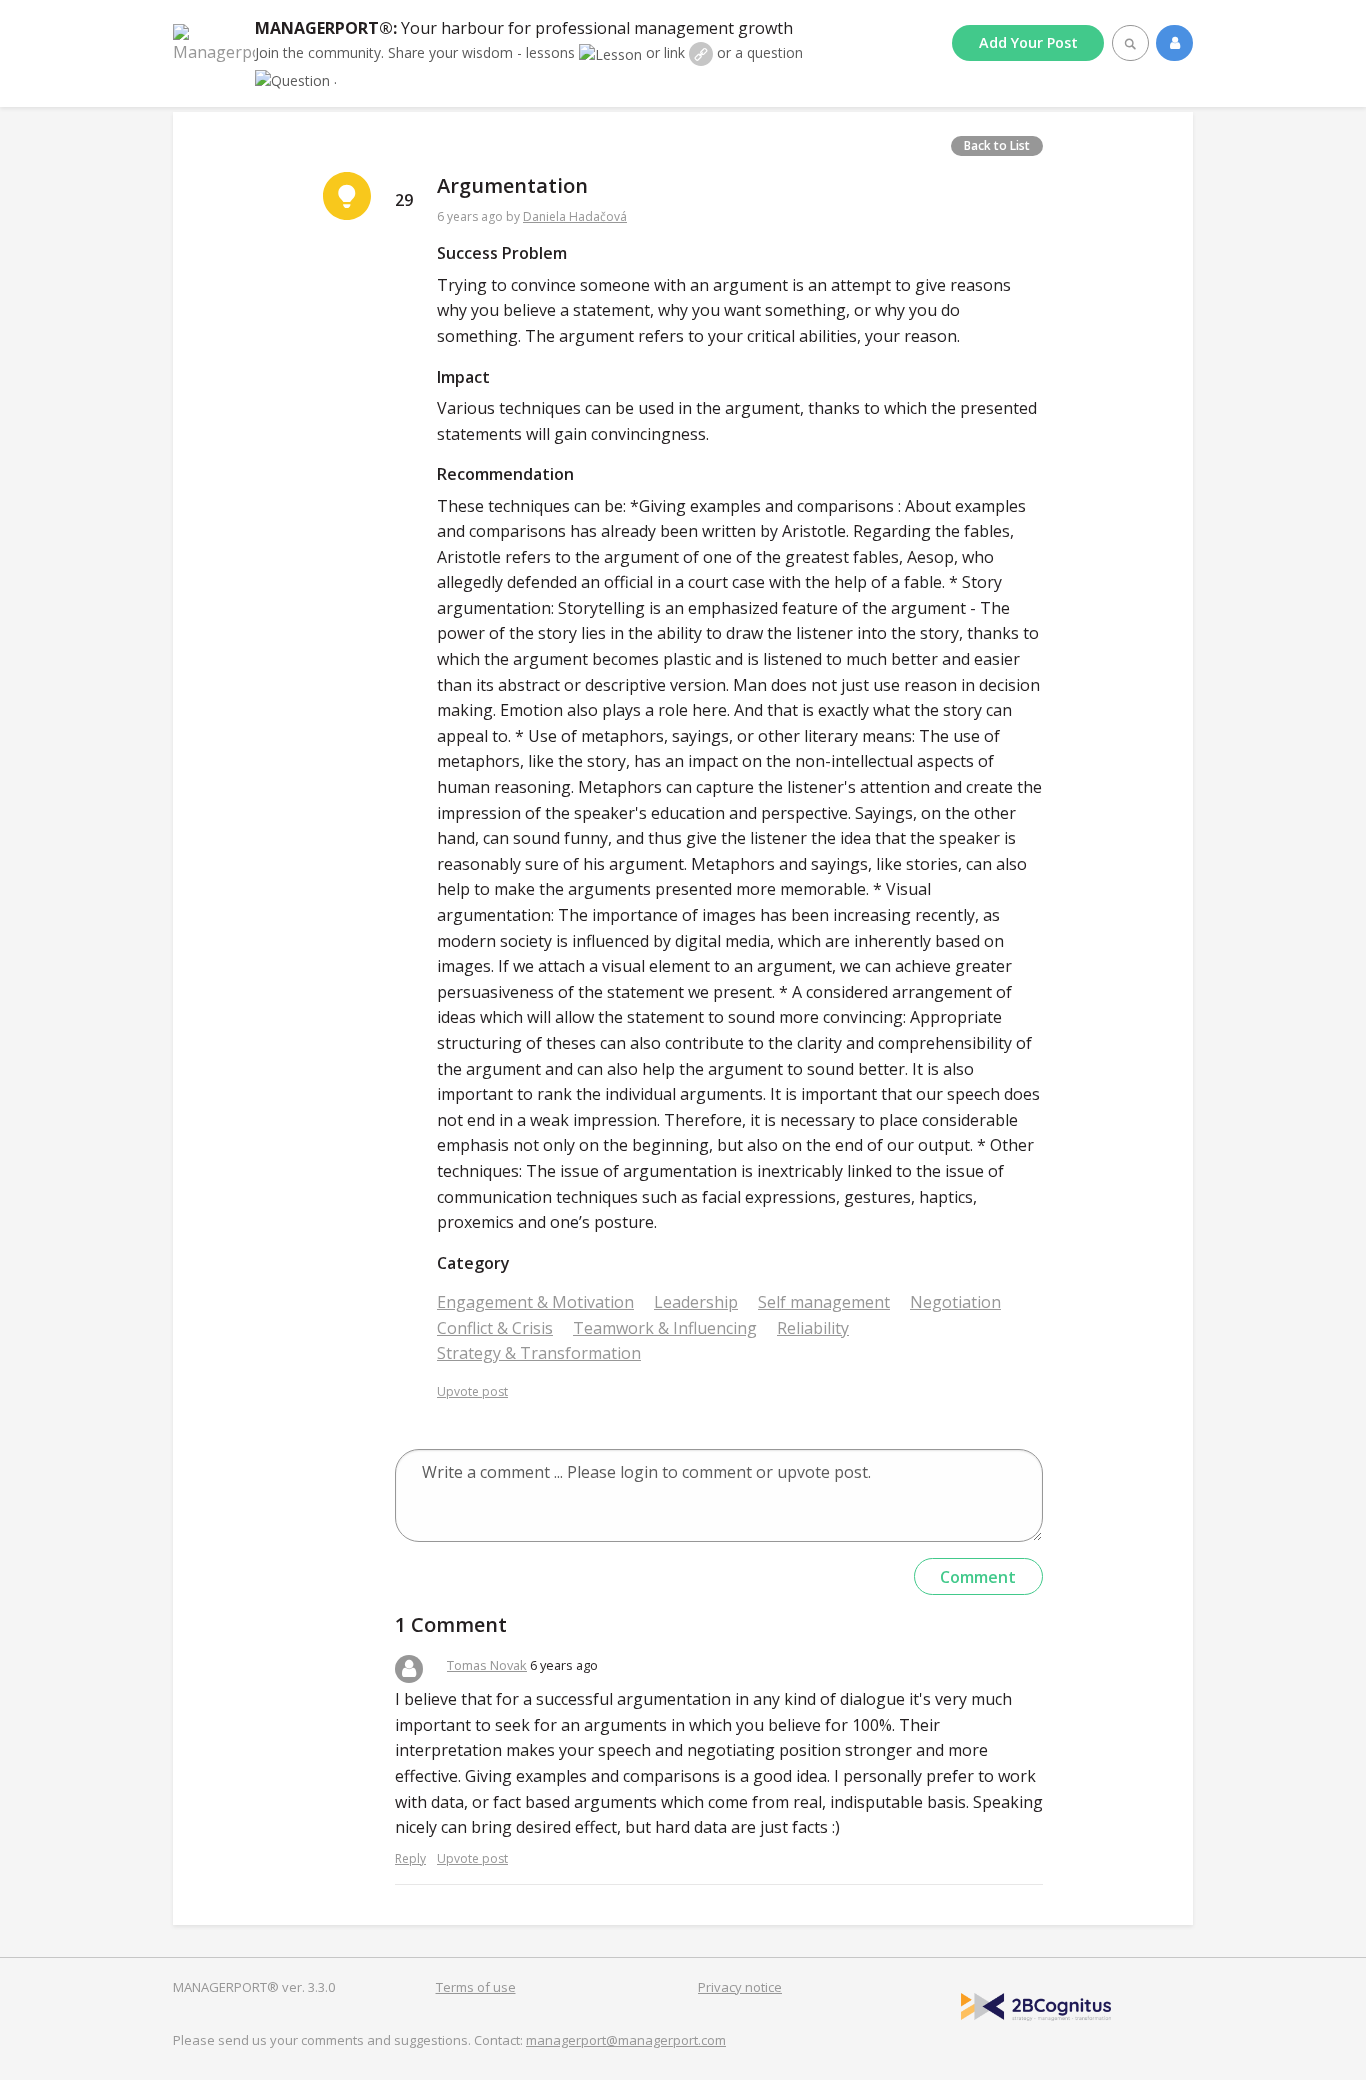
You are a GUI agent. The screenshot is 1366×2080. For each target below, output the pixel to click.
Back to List (997, 145)
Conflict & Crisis (495, 1328)
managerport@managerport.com (626, 2040)
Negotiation (955, 1302)
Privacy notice (740, 1987)
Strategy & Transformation (539, 1353)
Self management (824, 1302)
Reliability (813, 1328)
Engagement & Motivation (535, 1302)
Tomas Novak (487, 1665)
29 (404, 200)
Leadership (696, 1302)
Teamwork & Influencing (665, 1328)
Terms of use (476, 1987)
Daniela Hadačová (575, 216)
